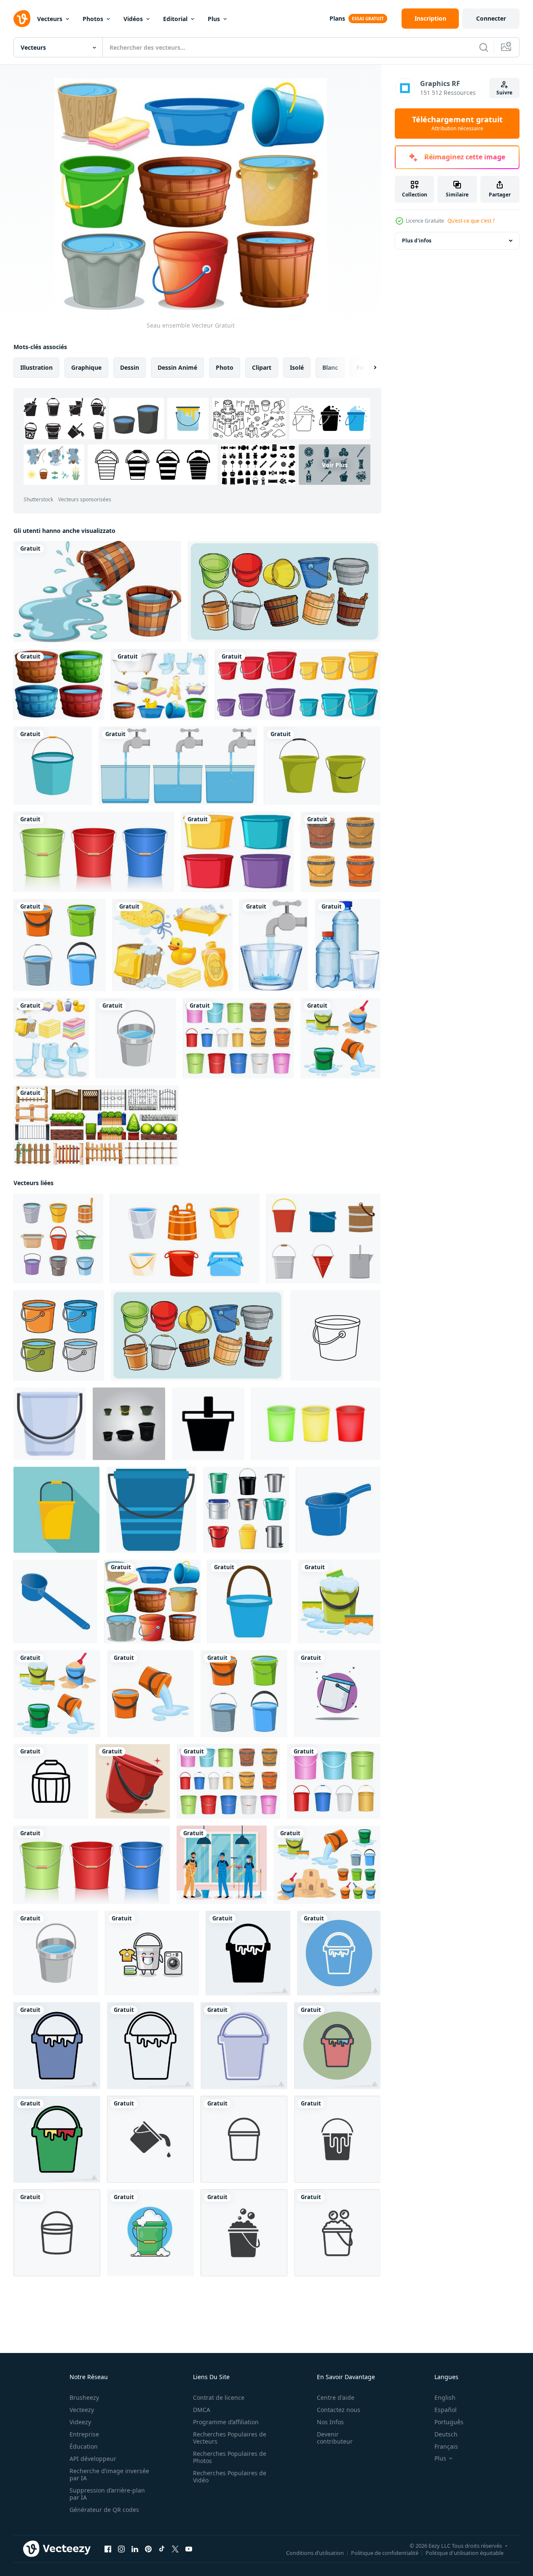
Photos (93, 19)
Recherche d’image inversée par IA (109, 2474)
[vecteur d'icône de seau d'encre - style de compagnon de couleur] (337, 2046)
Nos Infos (330, 2422)
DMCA (202, 2410)
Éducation (84, 2446)
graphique (86, 367)
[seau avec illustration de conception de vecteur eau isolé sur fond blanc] (339, 1601)
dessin (130, 367)
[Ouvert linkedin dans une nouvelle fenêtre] (135, 2549)
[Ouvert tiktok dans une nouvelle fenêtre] (162, 2549)
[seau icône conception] (51, 1781)
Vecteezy (82, 2410)
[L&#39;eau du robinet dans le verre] (274, 945)
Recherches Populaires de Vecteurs (230, 2438)
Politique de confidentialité (385, 2553)
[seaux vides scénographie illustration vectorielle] (129, 1424)
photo (225, 367)
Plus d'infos (417, 241)
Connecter (491, 18)
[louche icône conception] (338, 1510)
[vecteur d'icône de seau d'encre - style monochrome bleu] (339, 1953)
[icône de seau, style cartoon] (50, 1424)
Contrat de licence (219, 2397)
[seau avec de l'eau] (60, 945)
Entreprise (84, 2434)
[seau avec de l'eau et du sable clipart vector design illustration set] (327, 1865)
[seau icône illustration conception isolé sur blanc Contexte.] (151, 1510)
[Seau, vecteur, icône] (53, 766)
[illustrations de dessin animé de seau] (337, 1694)
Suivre (504, 93)
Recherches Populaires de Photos (230, 2457)
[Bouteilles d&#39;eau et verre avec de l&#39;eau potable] (348, 945)
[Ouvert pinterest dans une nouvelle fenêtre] (148, 2549)
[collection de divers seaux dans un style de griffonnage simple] (284, 592)
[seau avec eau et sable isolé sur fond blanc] (340, 1038)
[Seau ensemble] (152, 1601)
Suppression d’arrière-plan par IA (107, 2494)
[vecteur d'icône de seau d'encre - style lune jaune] (57, 2139)
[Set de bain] (159, 684)
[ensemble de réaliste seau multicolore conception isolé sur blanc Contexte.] (316, 1424)
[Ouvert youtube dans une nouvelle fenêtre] (189, 2549)
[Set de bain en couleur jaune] (173, 945)
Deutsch (446, 2434)
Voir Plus (335, 464)
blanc (330, 367)
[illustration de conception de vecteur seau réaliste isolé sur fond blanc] (94, 852)
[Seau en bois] (59, 684)
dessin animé (177, 367)
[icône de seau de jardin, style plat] (56, 1510)
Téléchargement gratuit (457, 124)
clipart (262, 367)
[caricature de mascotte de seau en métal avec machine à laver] (152, 1953)
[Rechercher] (484, 47)
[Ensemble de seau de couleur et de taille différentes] (298, 684)
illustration (36, 367)
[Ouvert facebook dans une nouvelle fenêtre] (108, 2549)
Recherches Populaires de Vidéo (230, 2477)
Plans (337, 18)
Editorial (175, 19)
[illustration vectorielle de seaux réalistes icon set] (246, 1510)
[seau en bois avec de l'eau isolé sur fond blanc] (97, 592)
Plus (214, 19)
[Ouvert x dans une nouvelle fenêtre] (175, 2549)
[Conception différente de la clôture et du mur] (96, 1125)
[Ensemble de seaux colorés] (237, 852)
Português (449, 2422)
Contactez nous (339, 2410)
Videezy (80, 2422)
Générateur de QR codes (104, 2510)
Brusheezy (84, 2397)
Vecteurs (50, 19)
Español (446, 2410)
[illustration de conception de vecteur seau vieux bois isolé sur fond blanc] (340, 852)
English (445, 2397)
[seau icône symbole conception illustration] (208, 1424)
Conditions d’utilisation (315, 2553)
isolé (297, 367)
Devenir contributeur (335, 2438)
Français (446, 2446)
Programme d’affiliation (226, 2422)
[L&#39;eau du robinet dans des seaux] (178, 766)
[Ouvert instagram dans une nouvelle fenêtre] (121, 2549)
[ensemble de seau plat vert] (322, 766)
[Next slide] (368, 368)
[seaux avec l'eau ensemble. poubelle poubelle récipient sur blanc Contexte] (185, 1238)
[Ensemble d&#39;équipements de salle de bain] (51, 1038)
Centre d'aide (336, 2397)
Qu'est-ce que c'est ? (471, 221)
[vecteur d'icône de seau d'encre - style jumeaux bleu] (244, 2046)
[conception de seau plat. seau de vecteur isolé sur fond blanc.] (136, 1038)
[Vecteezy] (22, 19)
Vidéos (133, 19)
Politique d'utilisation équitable (465, 2553)
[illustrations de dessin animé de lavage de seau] (150, 2233)
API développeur (93, 2459)
